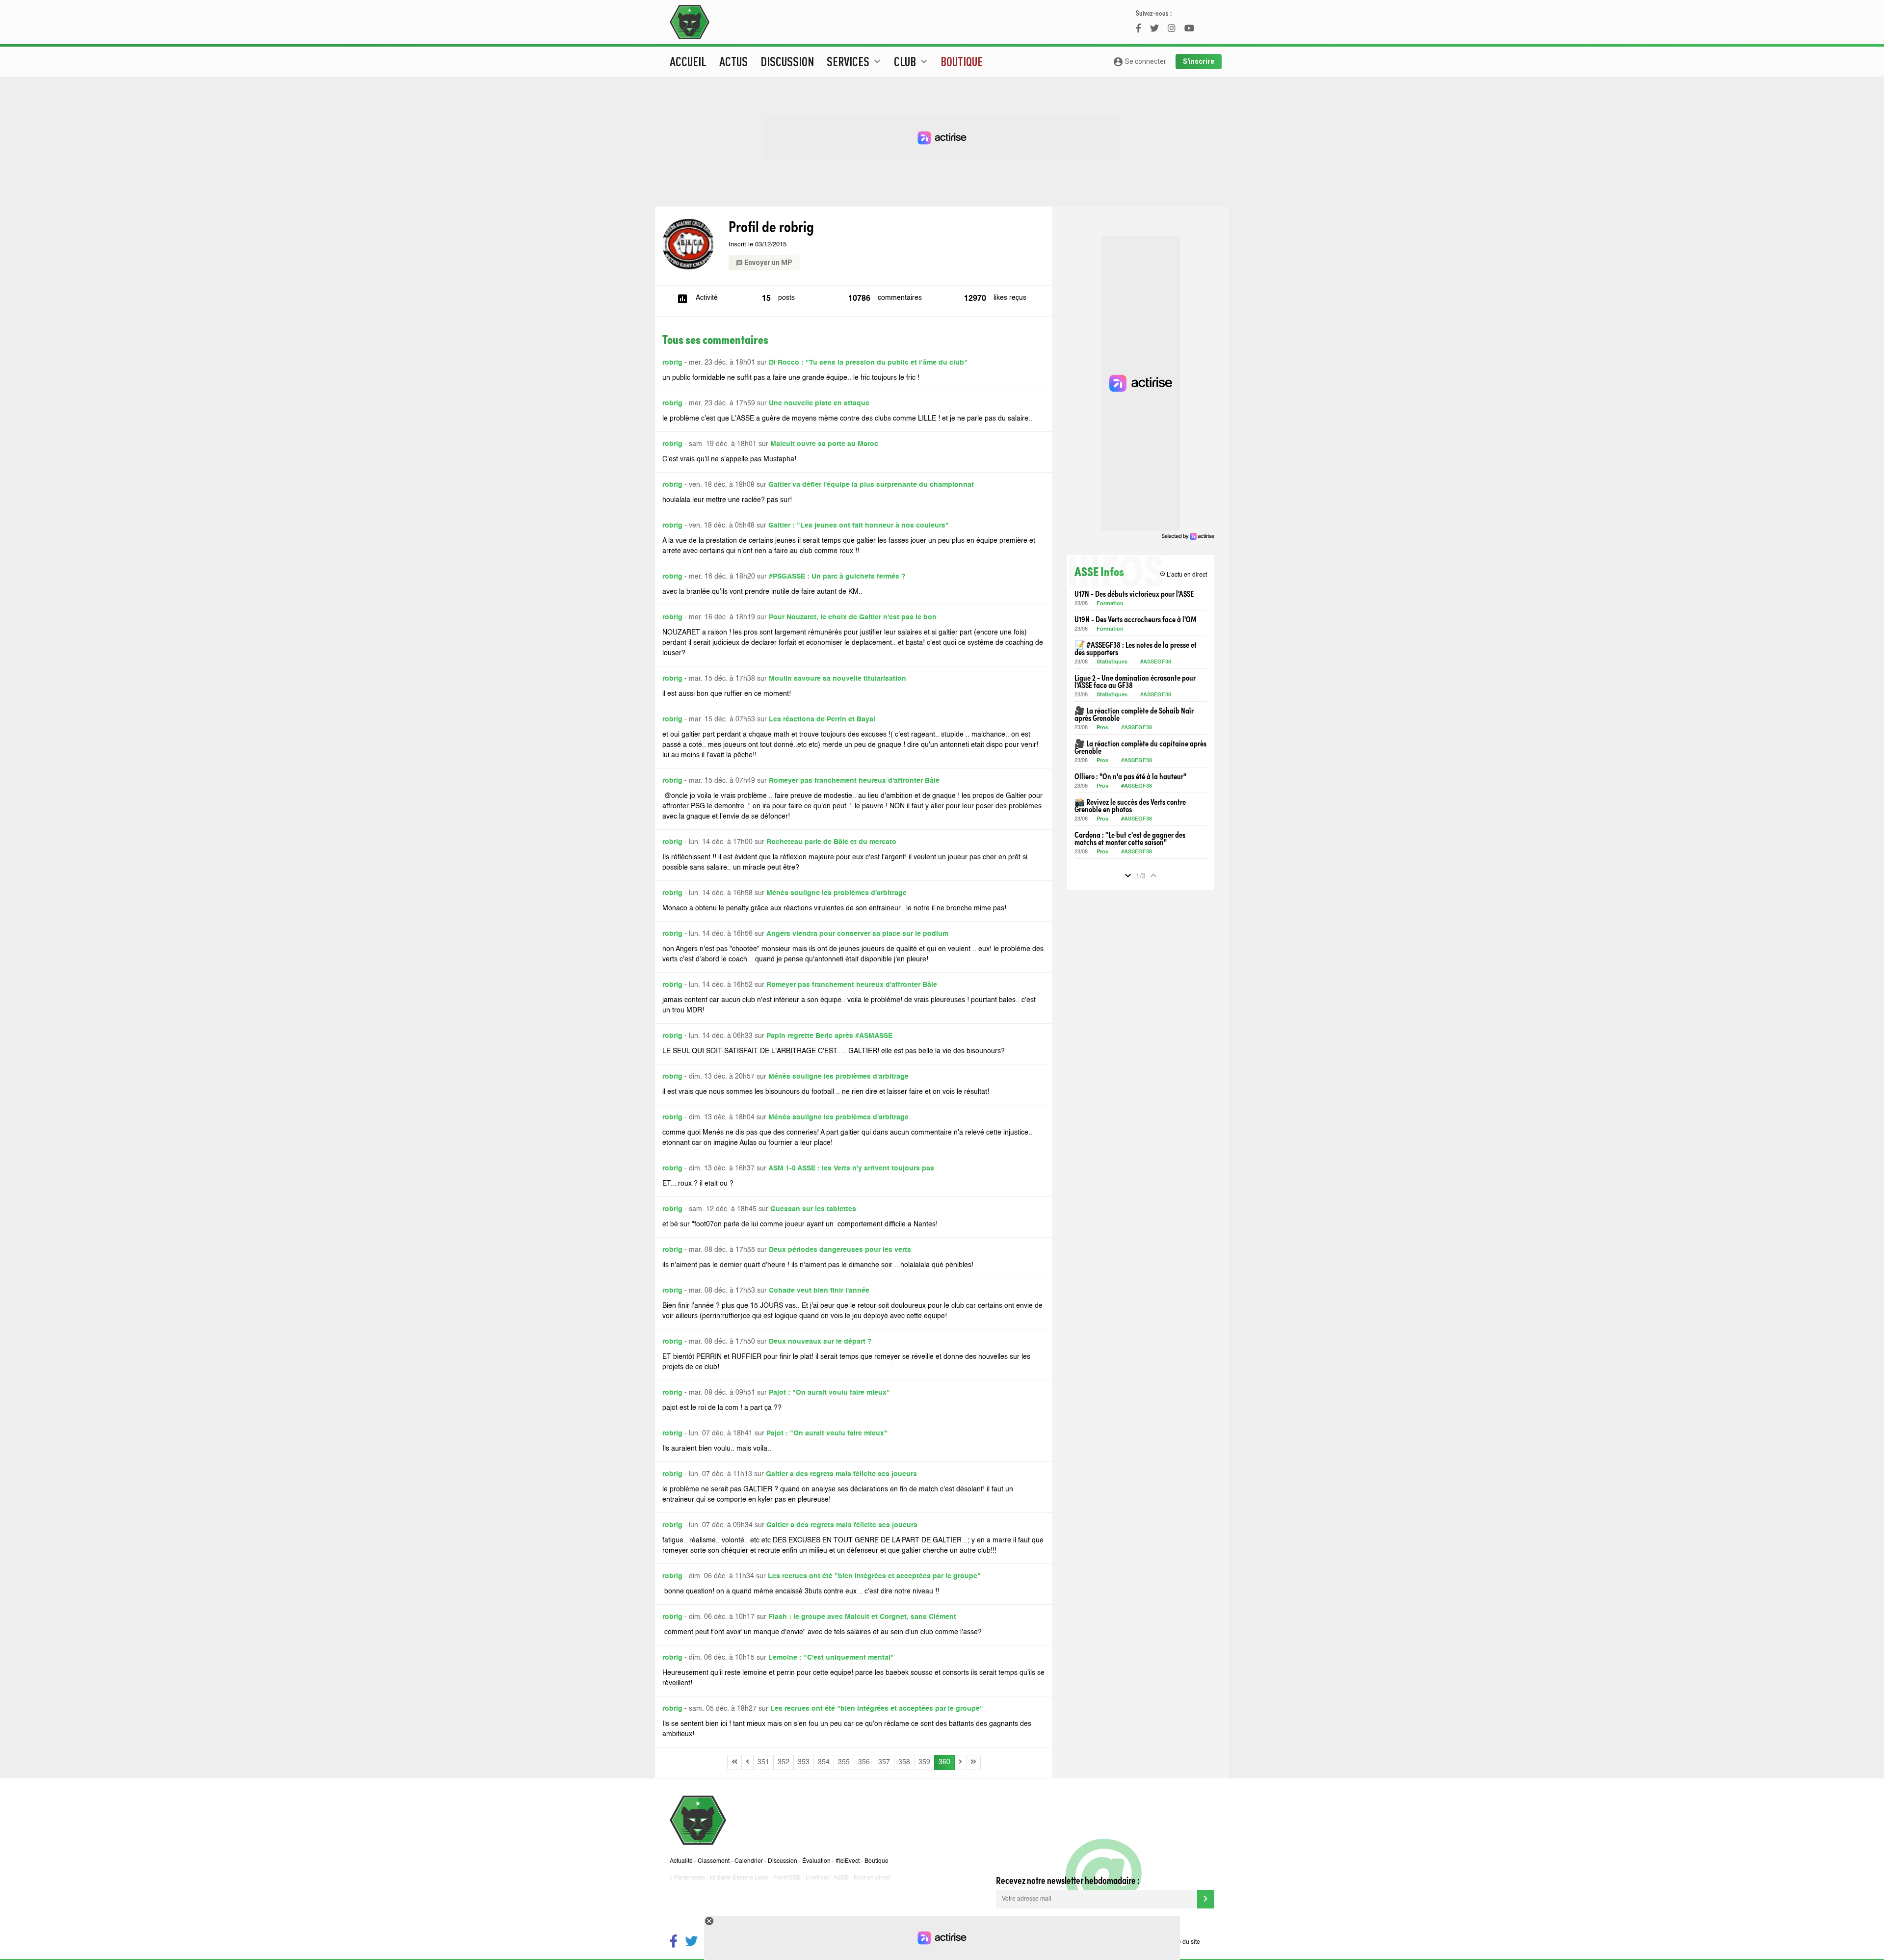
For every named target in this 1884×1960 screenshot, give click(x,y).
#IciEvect (848, 1861)
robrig (672, 363)
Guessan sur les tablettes (813, 1209)
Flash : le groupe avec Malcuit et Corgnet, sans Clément (862, 1617)
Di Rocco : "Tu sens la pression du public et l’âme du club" (868, 363)
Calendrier (749, 1861)
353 (804, 1762)
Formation (1110, 604)
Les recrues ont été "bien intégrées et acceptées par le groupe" (874, 1576)
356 (864, 1762)
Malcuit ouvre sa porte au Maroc (824, 444)
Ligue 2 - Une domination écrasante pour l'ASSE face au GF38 (1135, 681)
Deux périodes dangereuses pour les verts (840, 1250)
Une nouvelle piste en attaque (819, 403)
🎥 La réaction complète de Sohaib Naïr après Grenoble (1134, 714)
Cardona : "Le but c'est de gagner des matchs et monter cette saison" (1130, 838)
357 (884, 1762)
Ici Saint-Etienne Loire (739, 1878)
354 (824, 1762)
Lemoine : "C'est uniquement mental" (831, 1658)
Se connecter (1139, 62)
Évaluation (816, 1861)
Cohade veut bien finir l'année (819, 1291)
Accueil (688, 61)
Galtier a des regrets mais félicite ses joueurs (841, 1474)
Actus (733, 61)
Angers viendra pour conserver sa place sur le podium (857, 934)
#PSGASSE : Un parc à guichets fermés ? (837, 577)
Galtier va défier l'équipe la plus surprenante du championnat (871, 485)
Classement (714, 1861)
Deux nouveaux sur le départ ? (820, 1342)
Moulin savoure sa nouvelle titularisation (837, 679)
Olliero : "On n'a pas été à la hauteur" (1130, 776)
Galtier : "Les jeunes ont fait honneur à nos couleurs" (859, 526)
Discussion (787, 61)
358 (904, 1762)
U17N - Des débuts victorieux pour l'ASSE (1134, 594)
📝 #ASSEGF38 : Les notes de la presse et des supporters (1136, 648)
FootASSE (787, 1878)
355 (844, 1762)
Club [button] (912, 61)
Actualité (681, 1861)
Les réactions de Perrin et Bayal (822, 719)
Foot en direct (872, 1878)
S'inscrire (1199, 61)
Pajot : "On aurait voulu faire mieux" (829, 1393)
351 (763, 1762)
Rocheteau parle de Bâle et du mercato (831, 842)
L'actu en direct (1183, 574)
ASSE (841, 1878)
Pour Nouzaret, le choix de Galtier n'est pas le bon (853, 617)
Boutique (962, 61)
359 (924, 1762)
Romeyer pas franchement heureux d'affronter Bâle (854, 781)
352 (784, 1762)
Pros (1102, 728)
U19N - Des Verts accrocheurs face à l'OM (1136, 619)
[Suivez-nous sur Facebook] (674, 1943)
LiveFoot (817, 1878)
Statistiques (1112, 662)
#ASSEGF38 (1156, 662)
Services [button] (855, 61)
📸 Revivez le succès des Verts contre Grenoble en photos (1130, 805)
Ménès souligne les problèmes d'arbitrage (837, 893)
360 (944, 1762)
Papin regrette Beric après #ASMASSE (829, 1036)
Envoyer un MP (764, 263)
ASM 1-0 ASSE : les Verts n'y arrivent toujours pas (851, 1168)
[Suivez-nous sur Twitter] (691, 1943)
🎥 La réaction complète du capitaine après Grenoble (1140, 747)
